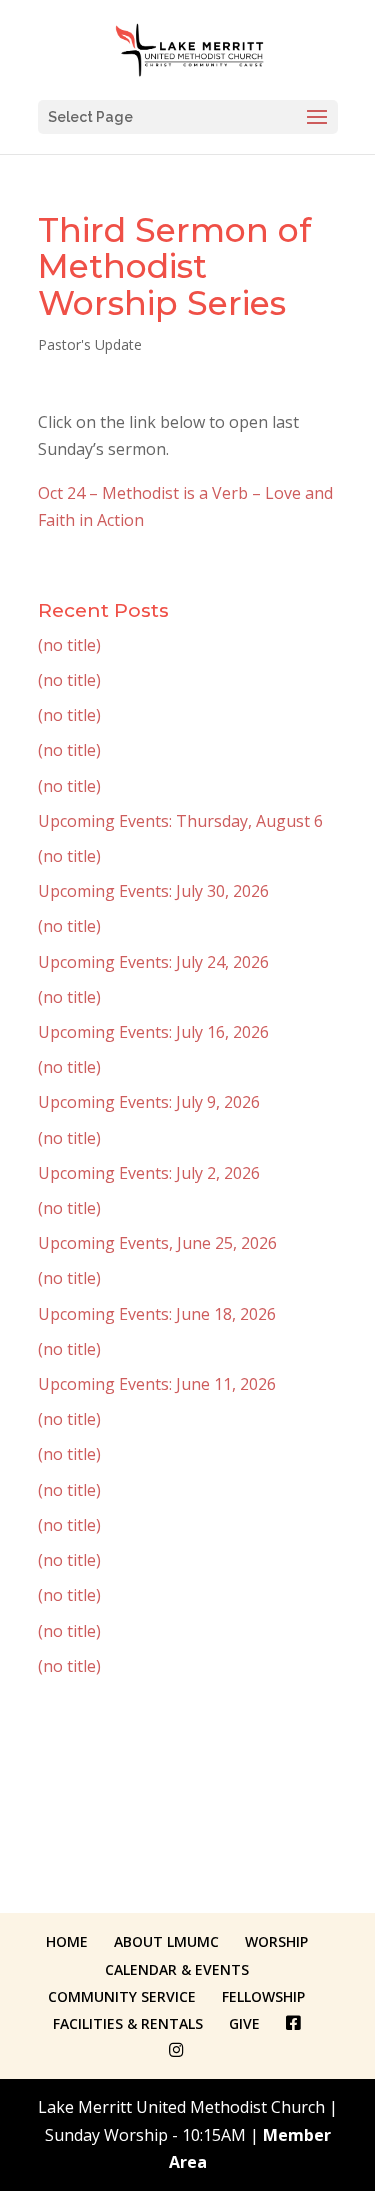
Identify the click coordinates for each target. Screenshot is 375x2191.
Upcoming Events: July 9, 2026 (149, 1102)
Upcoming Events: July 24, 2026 (153, 962)
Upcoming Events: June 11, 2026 (157, 1384)
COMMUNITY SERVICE (122, 1996)
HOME (67, 1941)
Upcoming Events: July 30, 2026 (153, 891)
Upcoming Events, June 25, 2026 (157, 1243)
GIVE (244, 2023)
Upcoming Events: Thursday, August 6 (180, 821)
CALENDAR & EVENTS (177, 1969)
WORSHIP (276, 1941)
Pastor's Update (90, 344)
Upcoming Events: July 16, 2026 (153, 1032)
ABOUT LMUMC (166, 1941)
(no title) (69, 645)
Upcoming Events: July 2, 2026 (149, 1173)
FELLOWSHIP (263, 1996)
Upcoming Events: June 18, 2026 (157, 1314)
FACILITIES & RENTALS (128, 2023)
